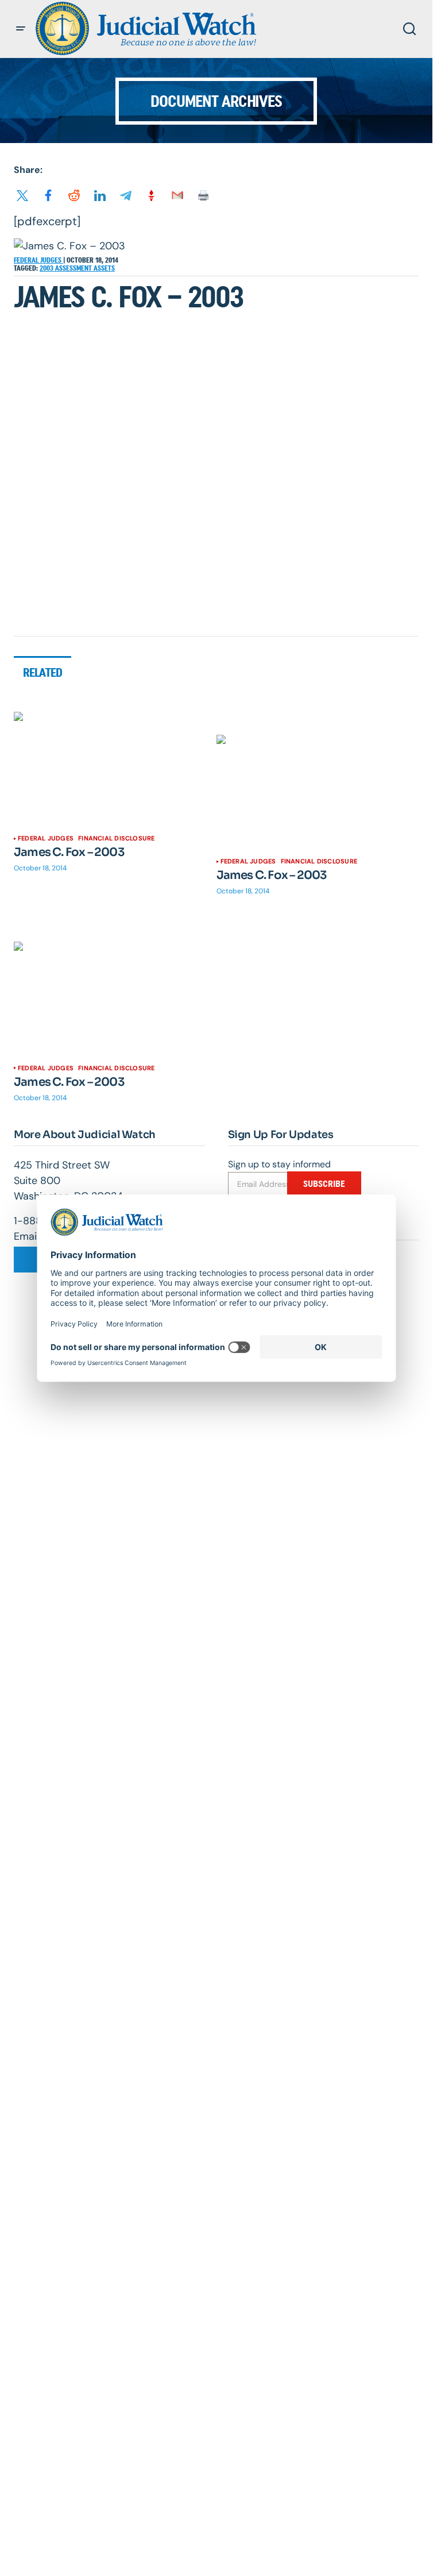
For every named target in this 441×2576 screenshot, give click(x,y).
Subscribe (324, 1184)
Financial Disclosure (116, 838)
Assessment (74, 268)
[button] (21, 29)
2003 (47, 268)
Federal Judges (38, 260)
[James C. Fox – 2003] (115, 769)
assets (104, 268)
